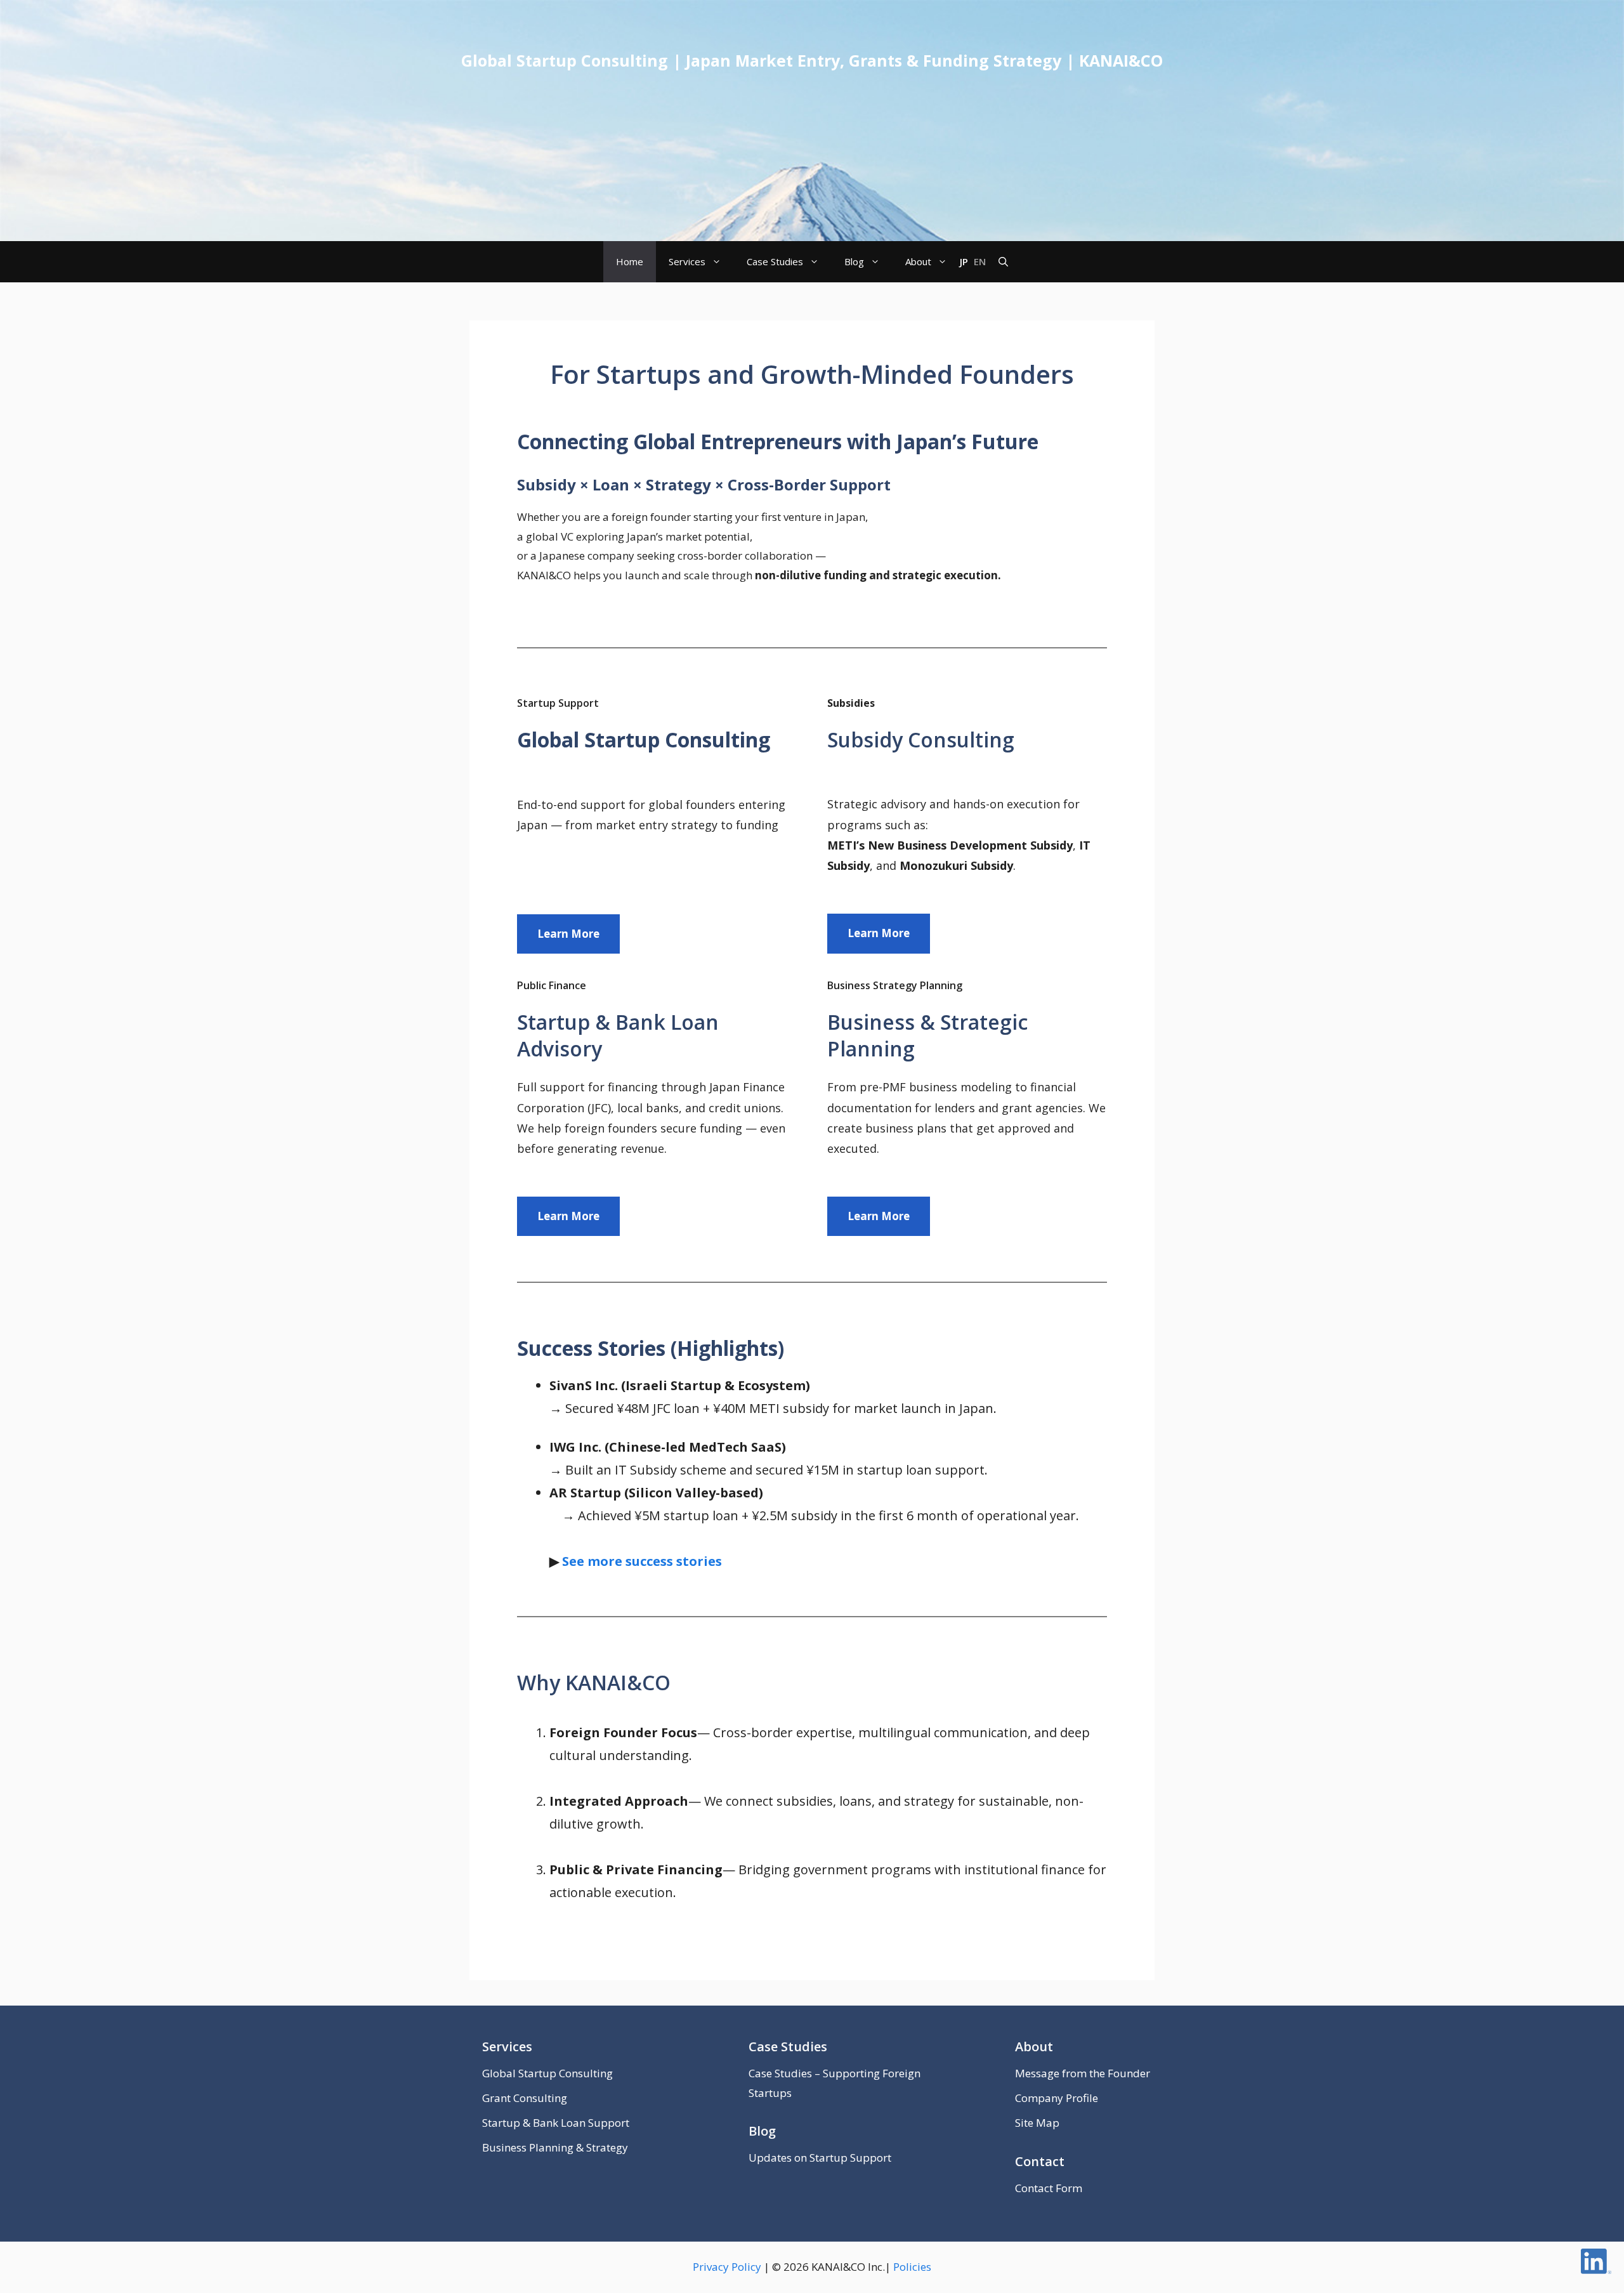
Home (630, 261)
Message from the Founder (1083, 2073)
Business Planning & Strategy (555, 2147)
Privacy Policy (727, 2267)
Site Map (1037, 2123)
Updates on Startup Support (820, 2158)
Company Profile (1057, 2098)
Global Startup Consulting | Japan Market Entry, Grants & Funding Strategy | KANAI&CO (812, 60)
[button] (1003, 262)
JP (964, 261)
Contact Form (1049, 2188)
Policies (912, 2267)
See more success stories (642, 1561)
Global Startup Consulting (547, 2073)
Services (687, 261)
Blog (854, 261)
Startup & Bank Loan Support (556, 2123)
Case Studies (775, 261)
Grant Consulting (525, 2098)
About (918, 261)
